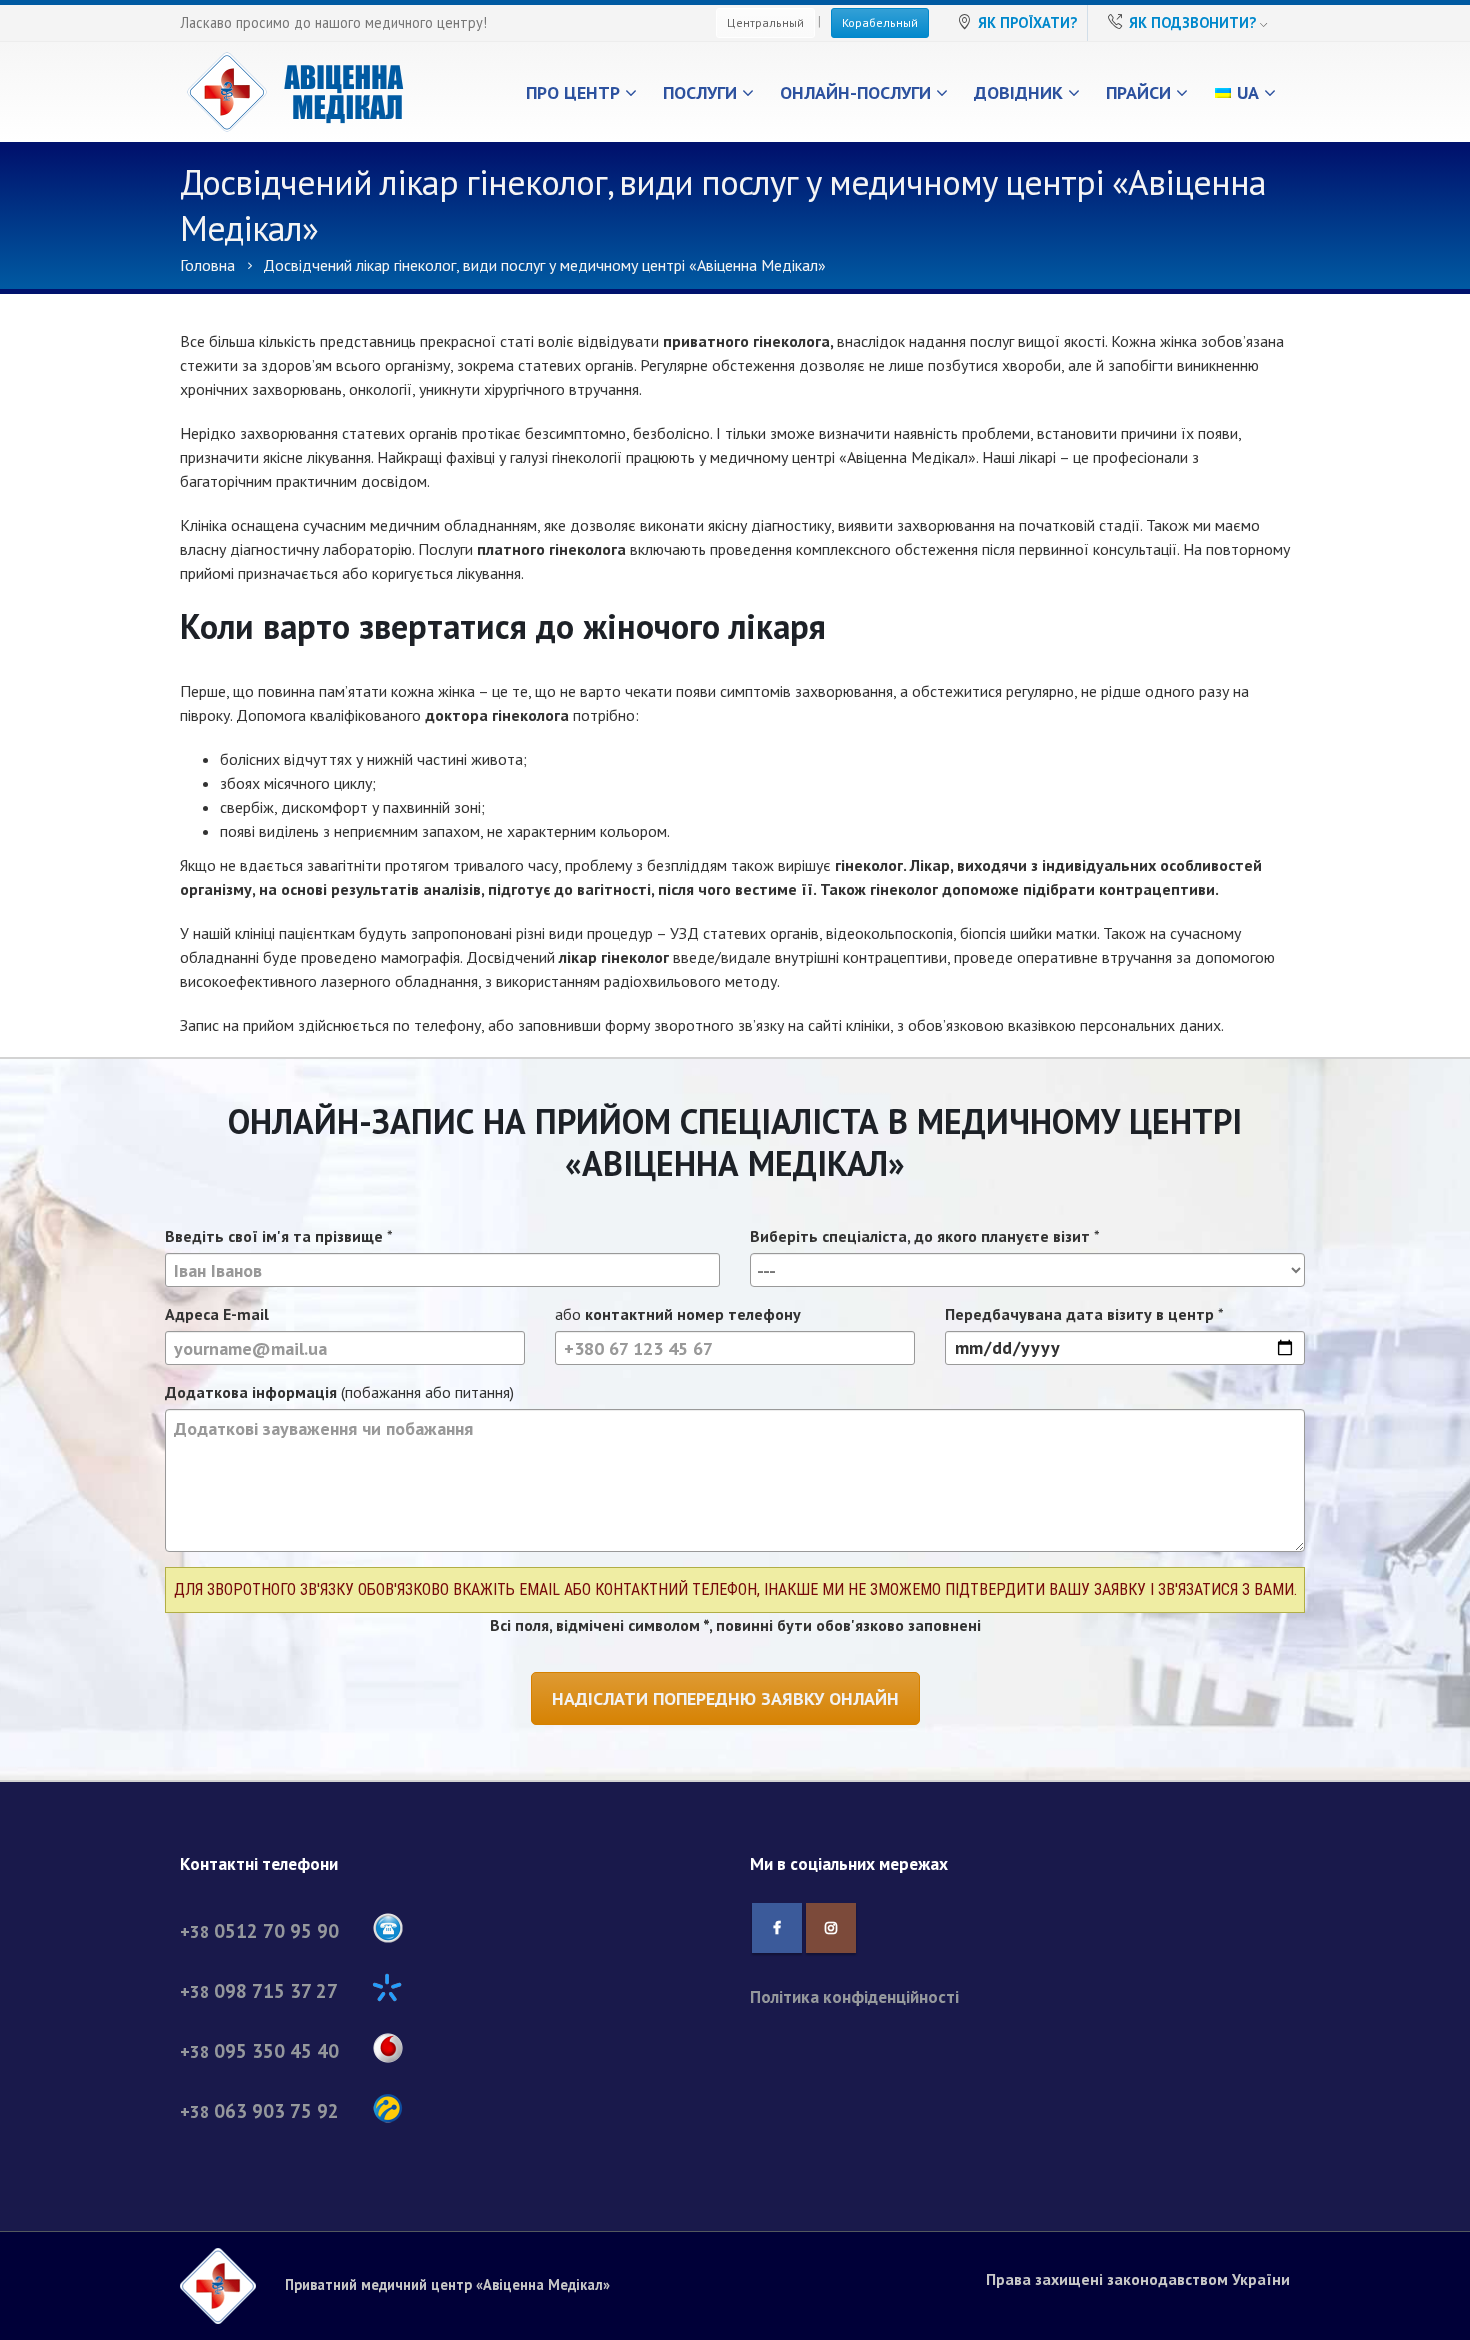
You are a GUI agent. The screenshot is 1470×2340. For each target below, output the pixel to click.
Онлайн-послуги (855, 92)
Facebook (777, 1928)
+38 (259, 1931)
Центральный (765, 22)
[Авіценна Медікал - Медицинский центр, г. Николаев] (295, 92)
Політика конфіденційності (854, 1996)
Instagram (831, 1928)
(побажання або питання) (339, 1392)
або (678, 1314)
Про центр (573, 92)
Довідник (1018, 92)
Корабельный (880, 22)
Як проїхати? (1027, 22)
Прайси (1138, 92)
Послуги (700, 92)
